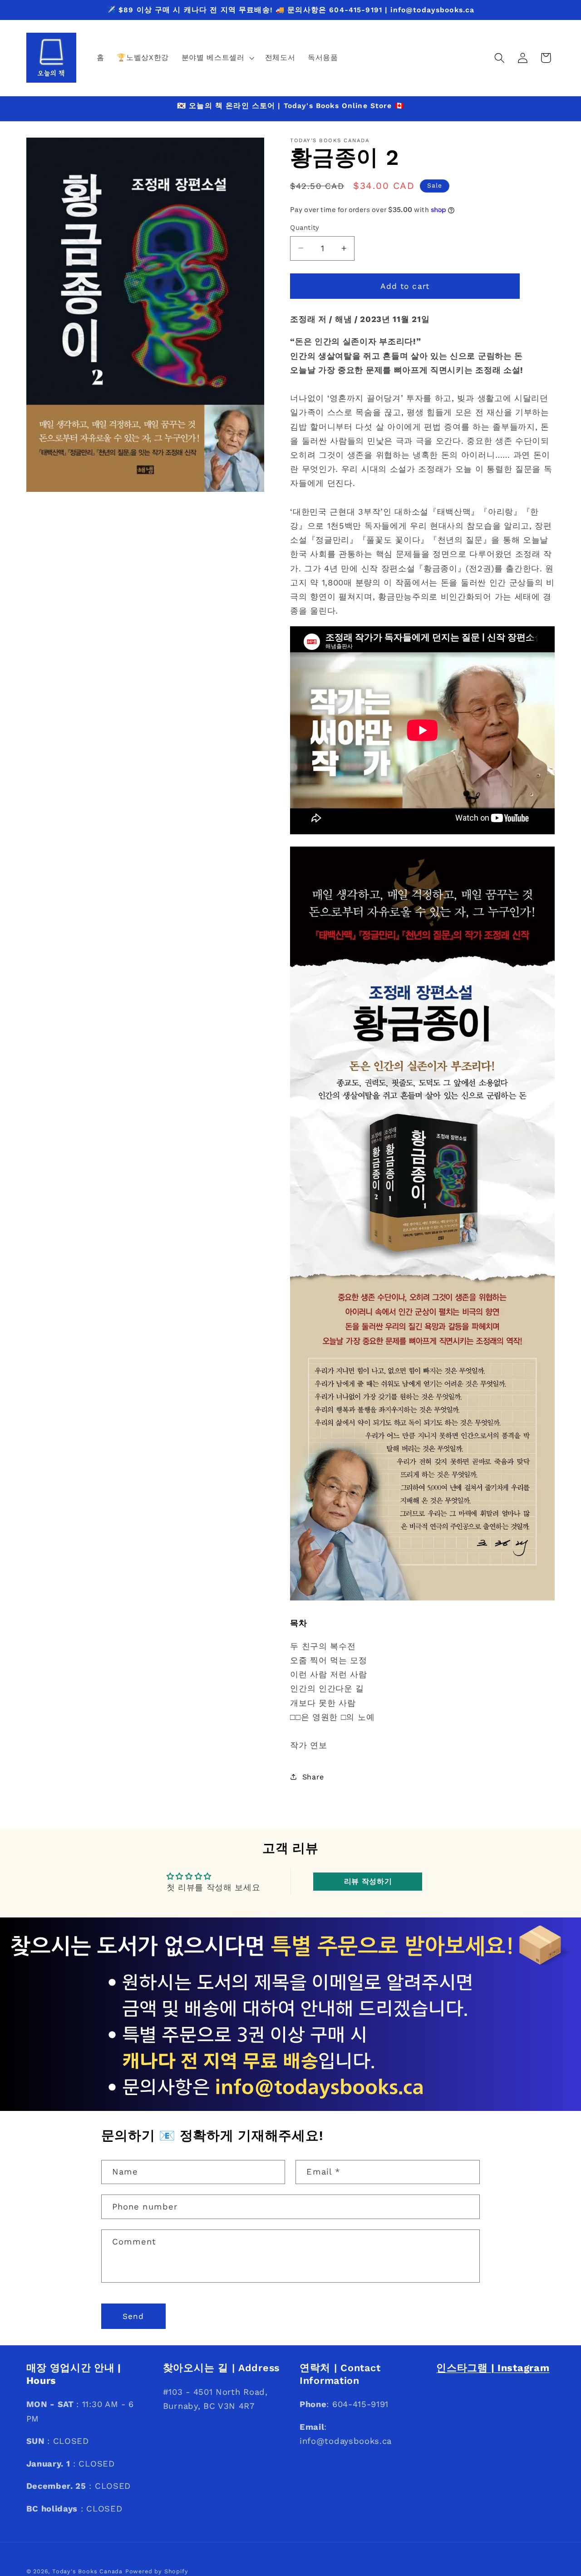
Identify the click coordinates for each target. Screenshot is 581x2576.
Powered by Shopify (157, 2571)
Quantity (305, 228)
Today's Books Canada (87, 2571)
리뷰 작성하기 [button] (368, 1882)
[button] (217, 58)
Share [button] (313, 1777)
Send (133, 2316)
